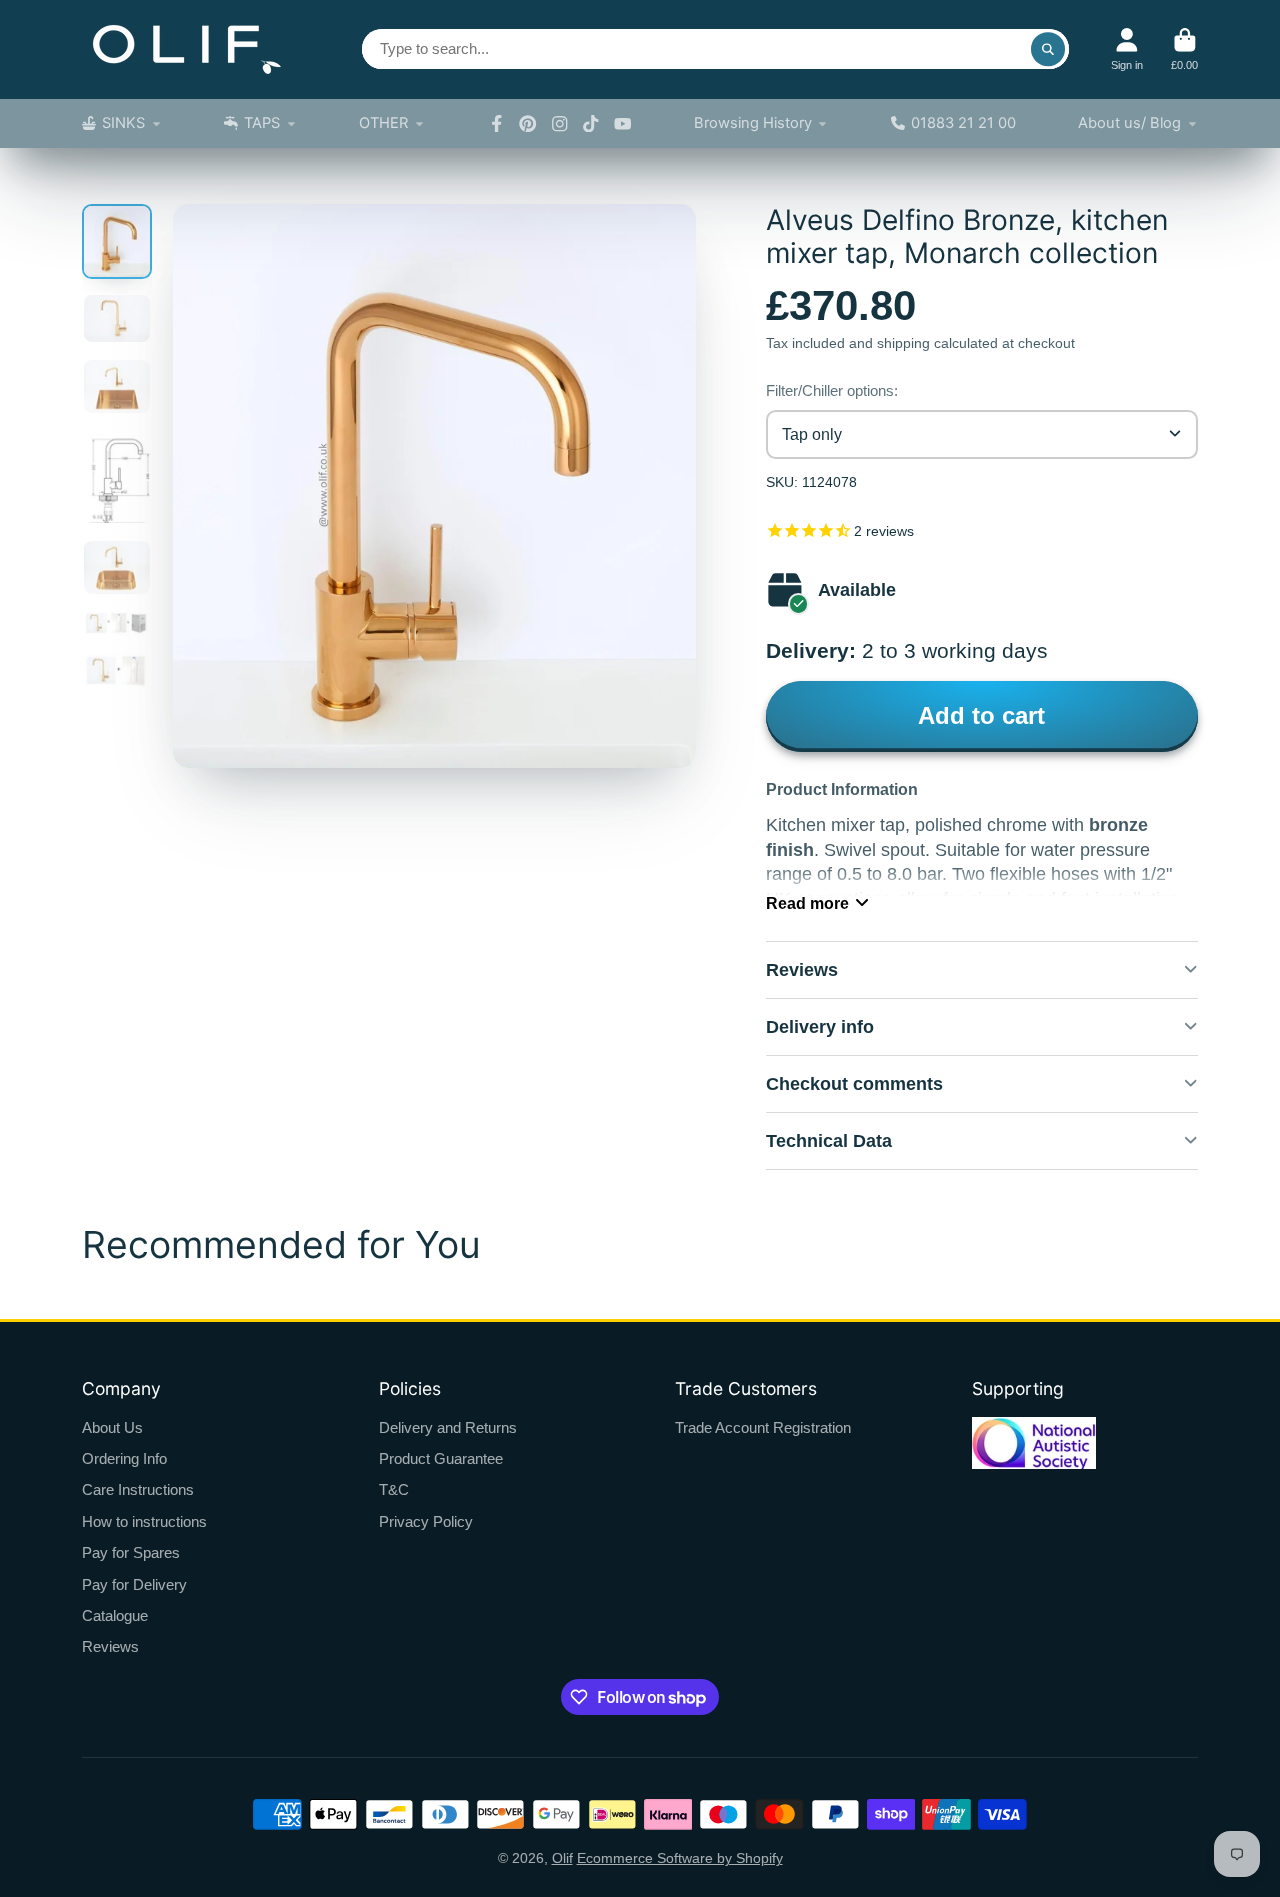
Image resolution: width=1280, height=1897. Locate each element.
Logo (187, 49)
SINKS (123, 123)
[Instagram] (560, 124)
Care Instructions (138, 1489)
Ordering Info (124, 1458)
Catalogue (115, 1615)
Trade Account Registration (763, 1427)
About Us (112, 1427)
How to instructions (144, 1521)
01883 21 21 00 (963, 123)
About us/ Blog (1129, 123)
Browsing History (753, 123)
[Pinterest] (528, 124)
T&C (394, 1489)
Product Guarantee (441, 1458)
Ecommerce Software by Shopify (680, 1858)
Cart (1184, 49)
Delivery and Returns (448, 1427)
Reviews (110, 1646)
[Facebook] (497, 124)
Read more (807, 903)
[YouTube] (623, 124)
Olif (562, 1858)
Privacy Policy (426, 1521)
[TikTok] (591, 124)
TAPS (262, 123)
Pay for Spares (131, 1552)
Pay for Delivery (134, 1584)
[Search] (1048, 49)
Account (1127, 49)
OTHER (383, 123)
